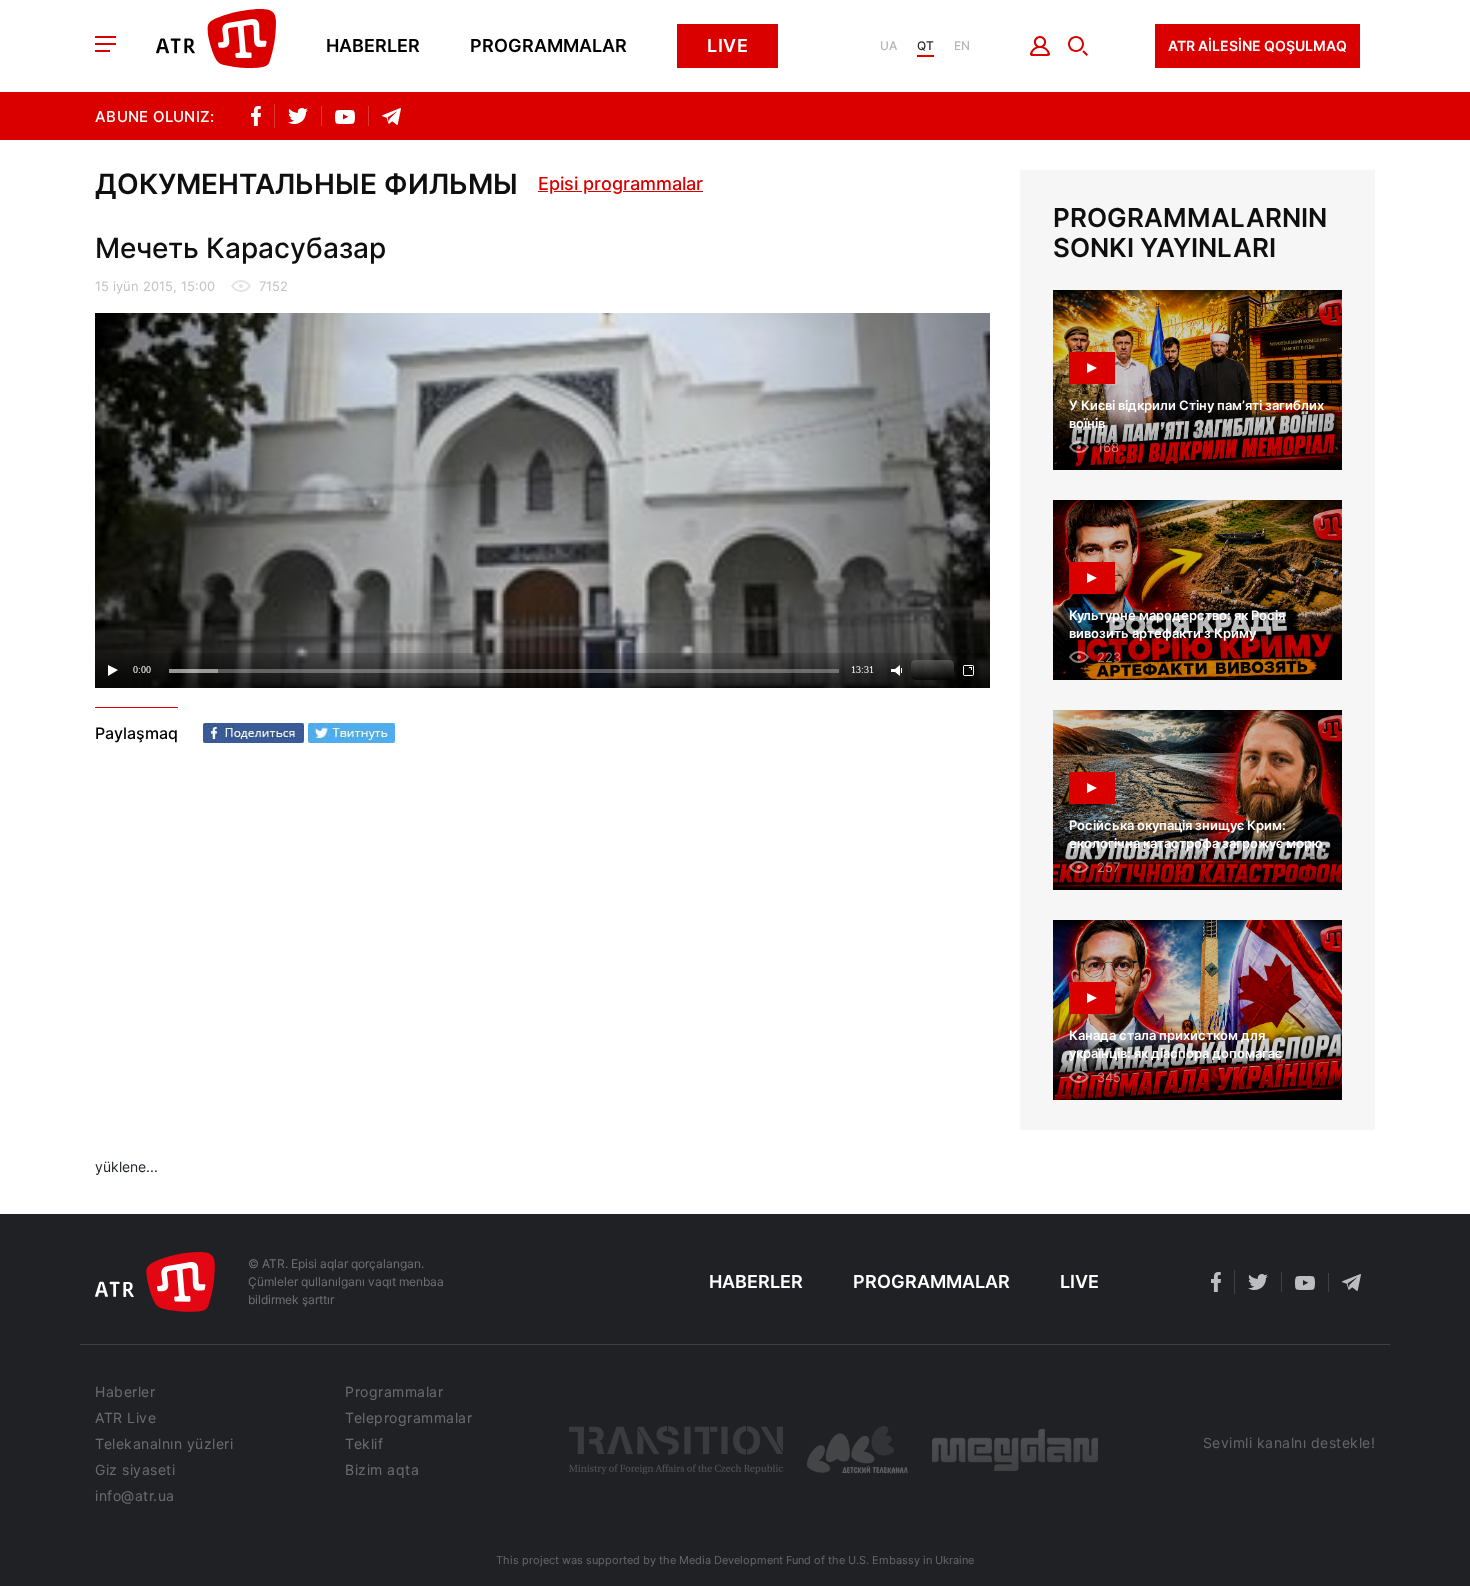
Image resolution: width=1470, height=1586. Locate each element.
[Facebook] (253, 733)
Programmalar (548, 46)
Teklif (364, 1444)
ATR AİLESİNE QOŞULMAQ (1257, 45)
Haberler (373, 46)
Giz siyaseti (135, 1470)
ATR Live (125, 1418)
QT (925, 46)
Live (727, 45)
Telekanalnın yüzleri (164, 1444)
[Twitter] (351, 733)
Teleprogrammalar (408, 1418)
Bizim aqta (382, 1470)
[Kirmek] (1040, 46)
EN (962, 46)
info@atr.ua (135, 1496)
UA (888, 46)
